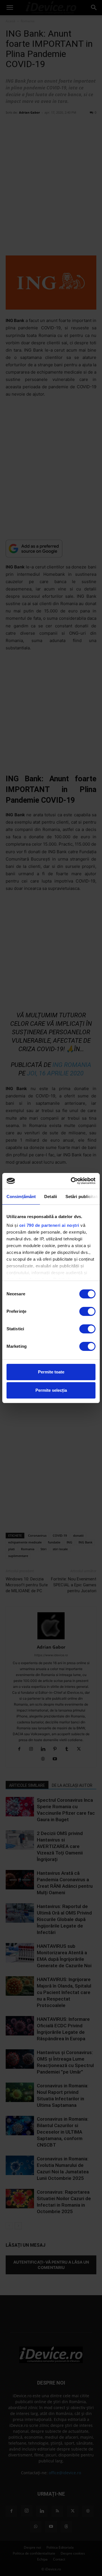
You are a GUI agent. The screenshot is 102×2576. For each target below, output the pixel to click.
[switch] (87, 1311)
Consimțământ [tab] (21, 1197)
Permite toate (51, 1372)
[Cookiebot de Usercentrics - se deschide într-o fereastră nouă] (72, 1181)
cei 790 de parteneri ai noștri (49, 1225)
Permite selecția (51, 1390)
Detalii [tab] (51, 1197)
